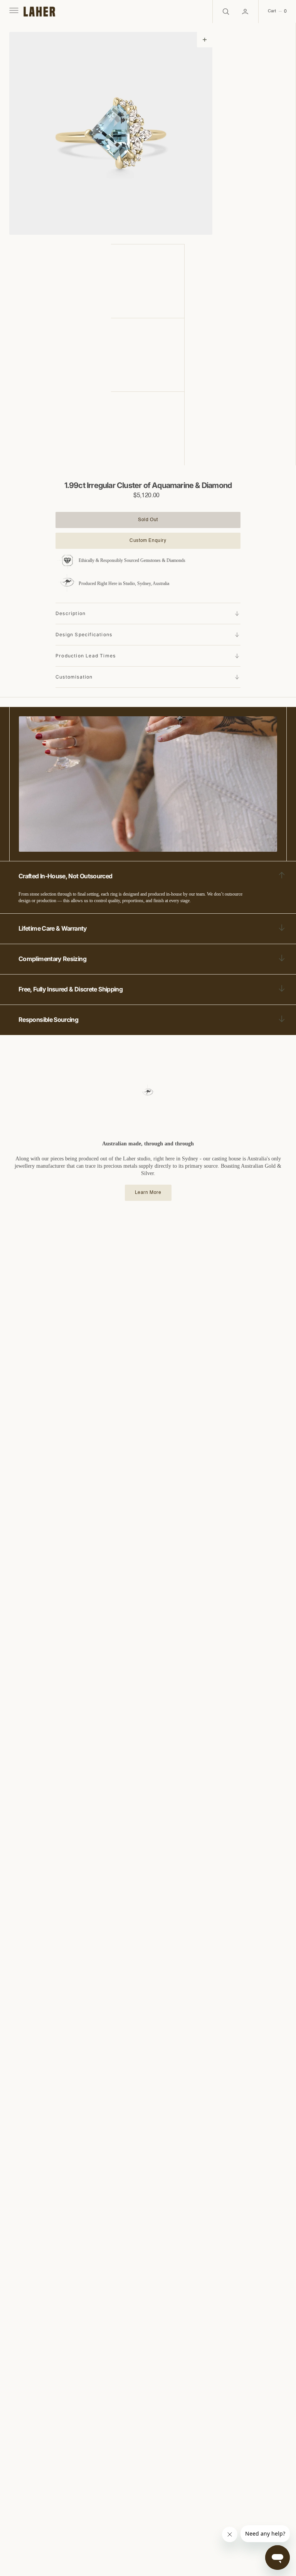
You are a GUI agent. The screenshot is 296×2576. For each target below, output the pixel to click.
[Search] (225, 12)
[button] (13, 12)
